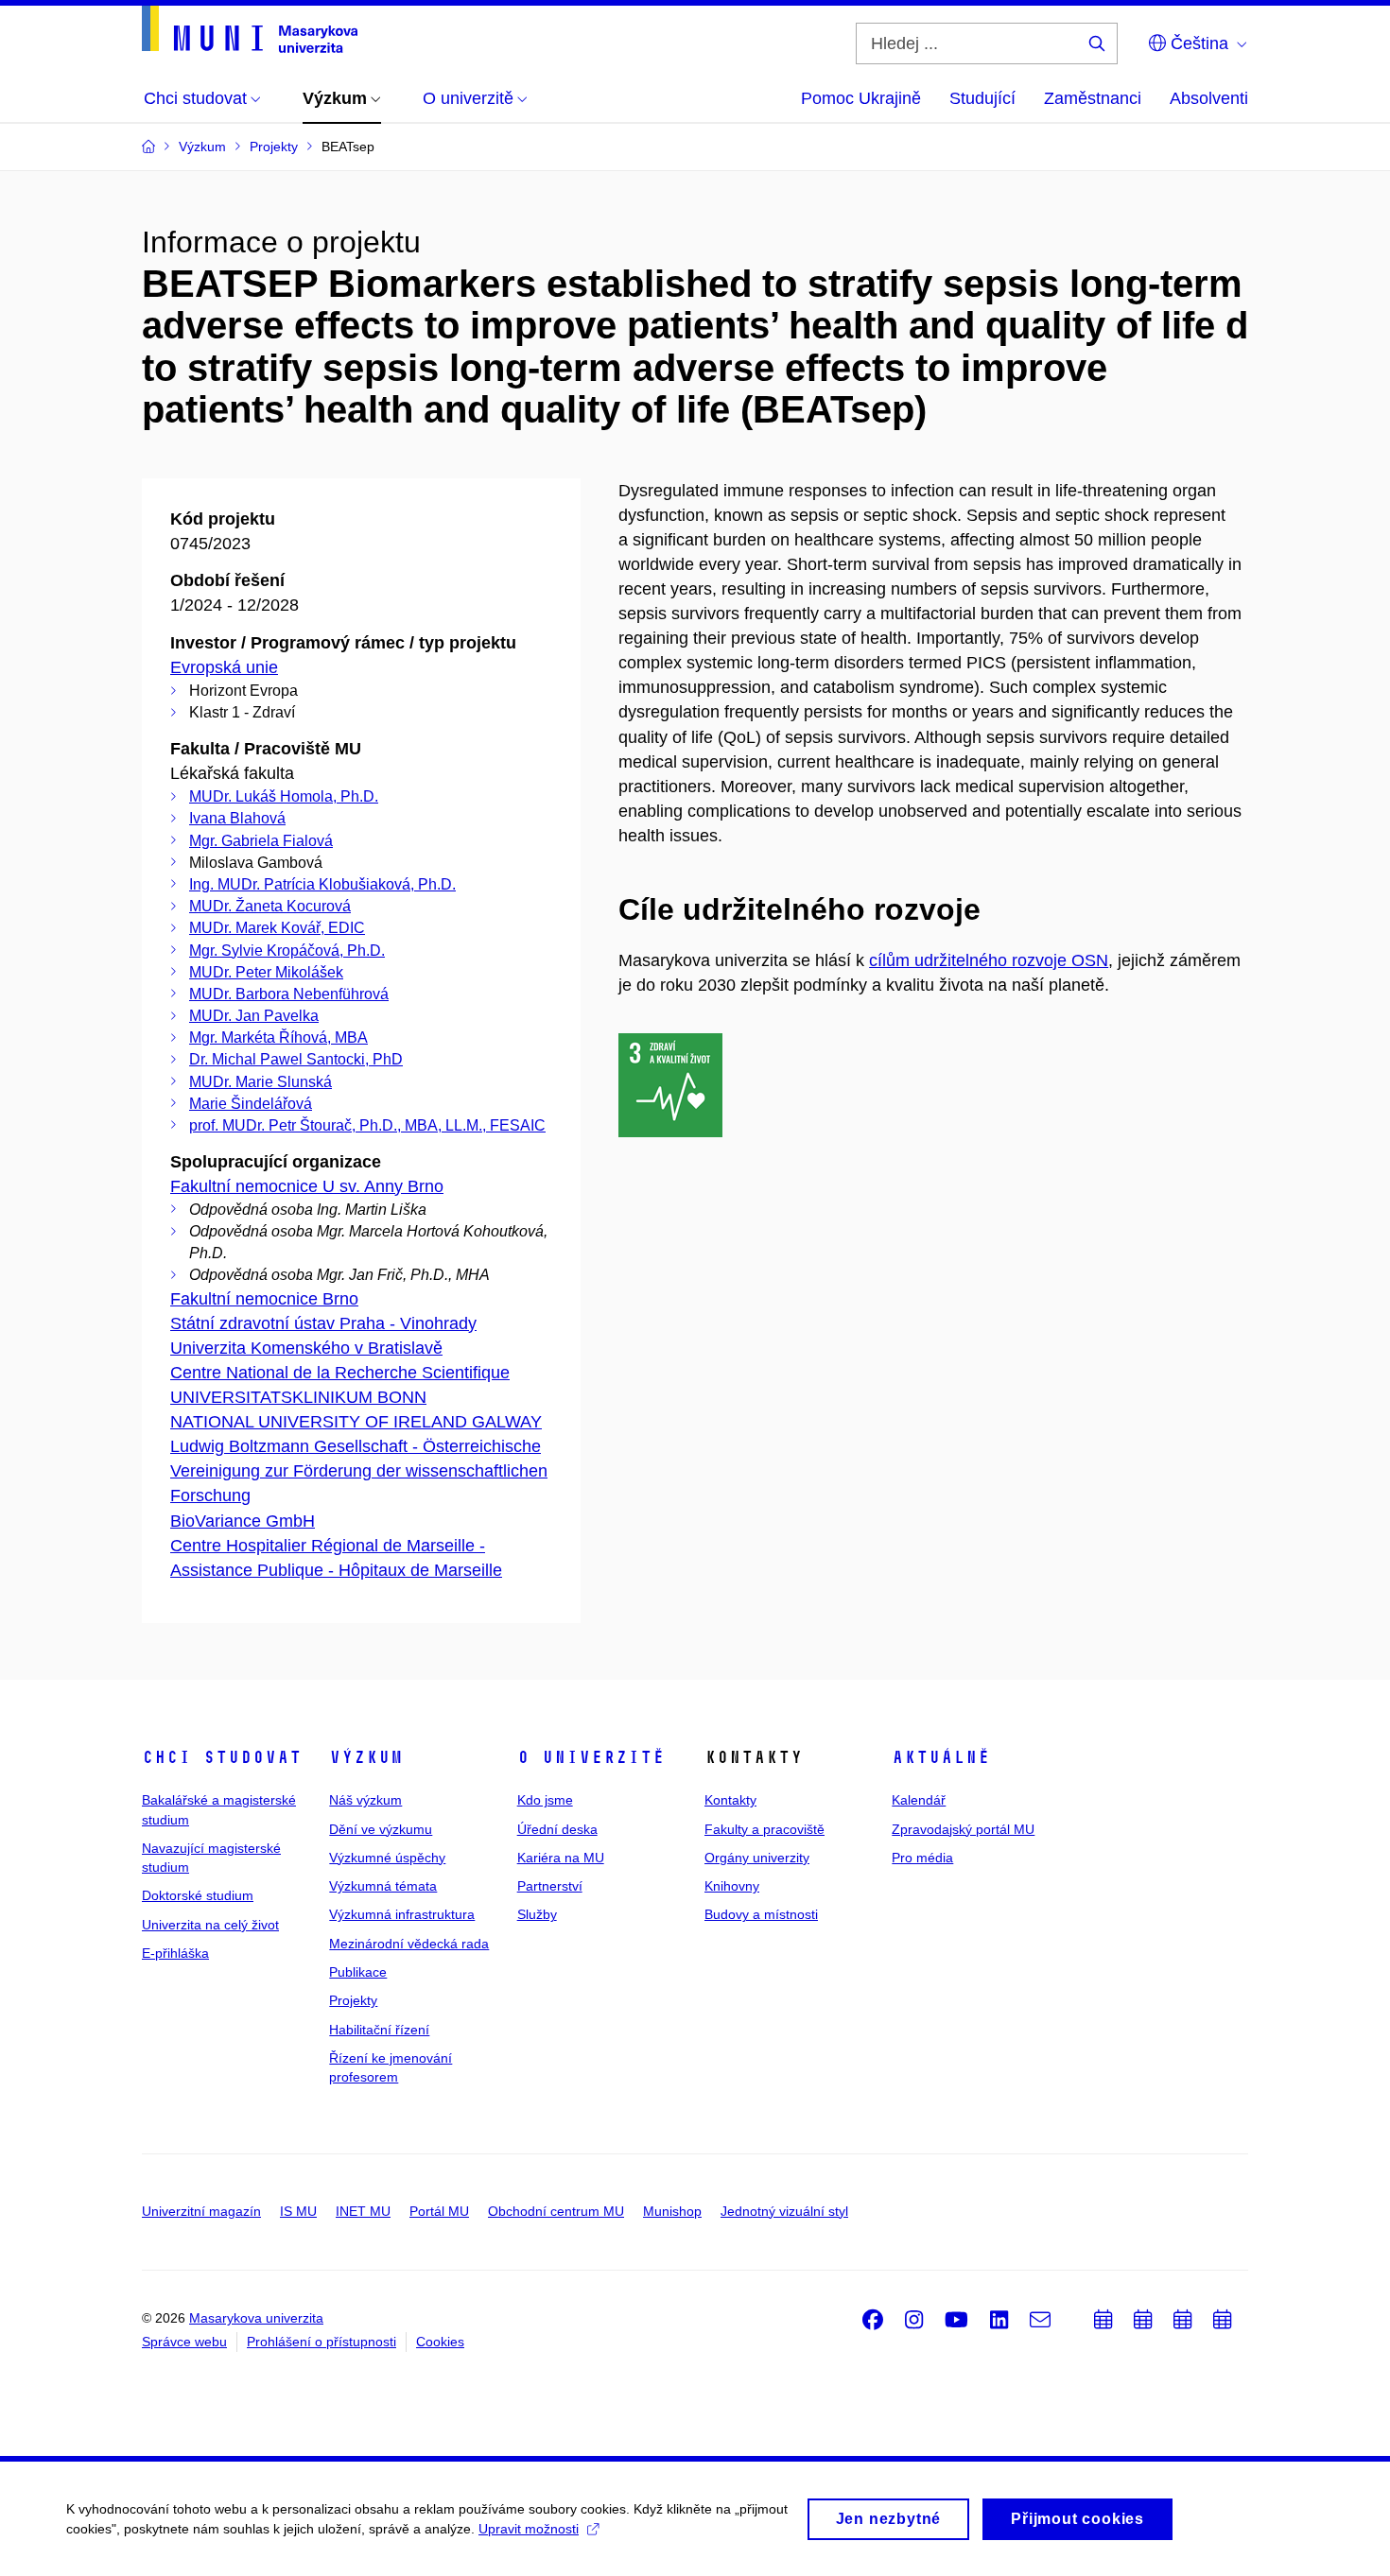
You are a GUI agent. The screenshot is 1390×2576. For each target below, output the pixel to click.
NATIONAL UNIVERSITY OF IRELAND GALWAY (356, 1422)
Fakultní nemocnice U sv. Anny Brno (307, 1186)
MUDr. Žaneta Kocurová (270, 906)
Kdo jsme (545, 1800)
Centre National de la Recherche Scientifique (340, 1373)
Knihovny (732, 1886)
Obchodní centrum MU (556, 2211)
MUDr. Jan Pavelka (254, 1016)
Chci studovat (222, 1757)
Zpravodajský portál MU (963, 1829)
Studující (982, 98)
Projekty (353, 2000)
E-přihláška (175, 1953)
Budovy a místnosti (761, 1914)
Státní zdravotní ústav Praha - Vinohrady (323, 1323)
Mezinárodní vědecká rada (409, 1944)
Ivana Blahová (237, 818)
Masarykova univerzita (256, 2318)
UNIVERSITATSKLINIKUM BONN (298, 1397)
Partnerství (550, 1886)
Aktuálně (941, 1757)
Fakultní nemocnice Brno (264, 1299)
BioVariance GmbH (243, 1521)
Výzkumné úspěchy (387, 1858)
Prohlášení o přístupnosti (321, 2342)
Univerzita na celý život (210, 1925)
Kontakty (730, 1800)
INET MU (363, 2211)
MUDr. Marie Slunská (261, 1082)
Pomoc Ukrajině (861, 98)
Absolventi (1209, 98)
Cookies (440, 2342)
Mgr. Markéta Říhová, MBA (278, 1037)
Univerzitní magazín (201, 2211)
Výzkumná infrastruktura (402, 1914)
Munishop (672, 2211)
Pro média (922, 1858)
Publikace (358, 1972)
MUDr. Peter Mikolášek (266, 972)
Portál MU (439, 2211)
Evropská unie (224, 667)
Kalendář (919, 1800)
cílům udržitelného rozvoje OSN (989, 960)
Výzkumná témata (383, 1886)
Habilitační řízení (379, 2030)
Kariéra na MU (561, 1858)
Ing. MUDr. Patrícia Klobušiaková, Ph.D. (322, 884)
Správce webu (184, 2342)
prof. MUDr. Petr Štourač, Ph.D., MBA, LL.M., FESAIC (367, 1125)
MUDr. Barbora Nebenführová (289, 994)
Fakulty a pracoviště (764, 1829)
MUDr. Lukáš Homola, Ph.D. (284, 796)
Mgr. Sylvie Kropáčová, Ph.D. (287, 951)
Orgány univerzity (757, 1858)
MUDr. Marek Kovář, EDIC (277, 928)
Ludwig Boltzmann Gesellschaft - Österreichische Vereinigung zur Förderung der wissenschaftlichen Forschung (359, 1471)
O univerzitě (591, 1757)
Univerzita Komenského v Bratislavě (306, 1348)
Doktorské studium (198, 1895)
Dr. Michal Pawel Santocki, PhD (296, 1059)
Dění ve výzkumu (381, 1829)
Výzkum (366, 1757)
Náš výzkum (365, 1800)
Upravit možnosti (529, 2529)
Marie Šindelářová (251, 1104)
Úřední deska (557, 1829)
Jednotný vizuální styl (784, 2211)
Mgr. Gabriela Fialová (261, 841)
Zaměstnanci (1093, 98)
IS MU (298, 2211)
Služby (537, 1914)
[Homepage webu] (250, 29)
